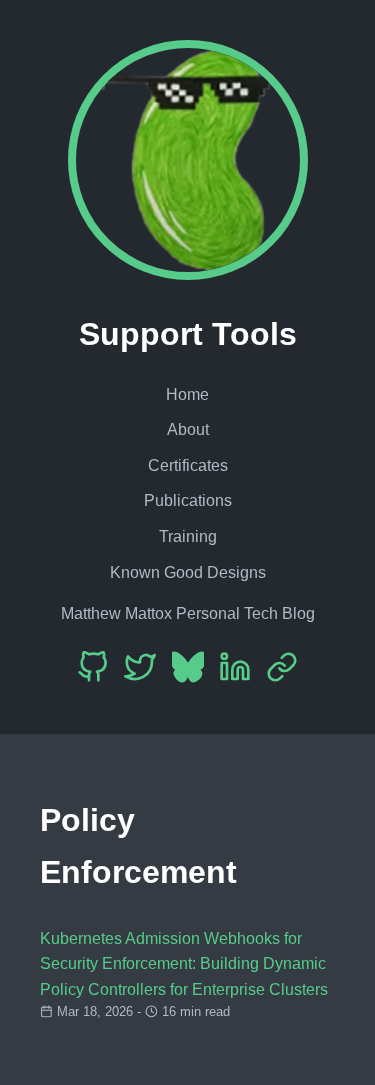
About (188, 429)
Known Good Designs (188, 572)
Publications (188, 500)
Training (188, 536)
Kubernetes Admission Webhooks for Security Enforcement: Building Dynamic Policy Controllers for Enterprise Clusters (184, 964)
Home (187, 394)
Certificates (188, 465)
